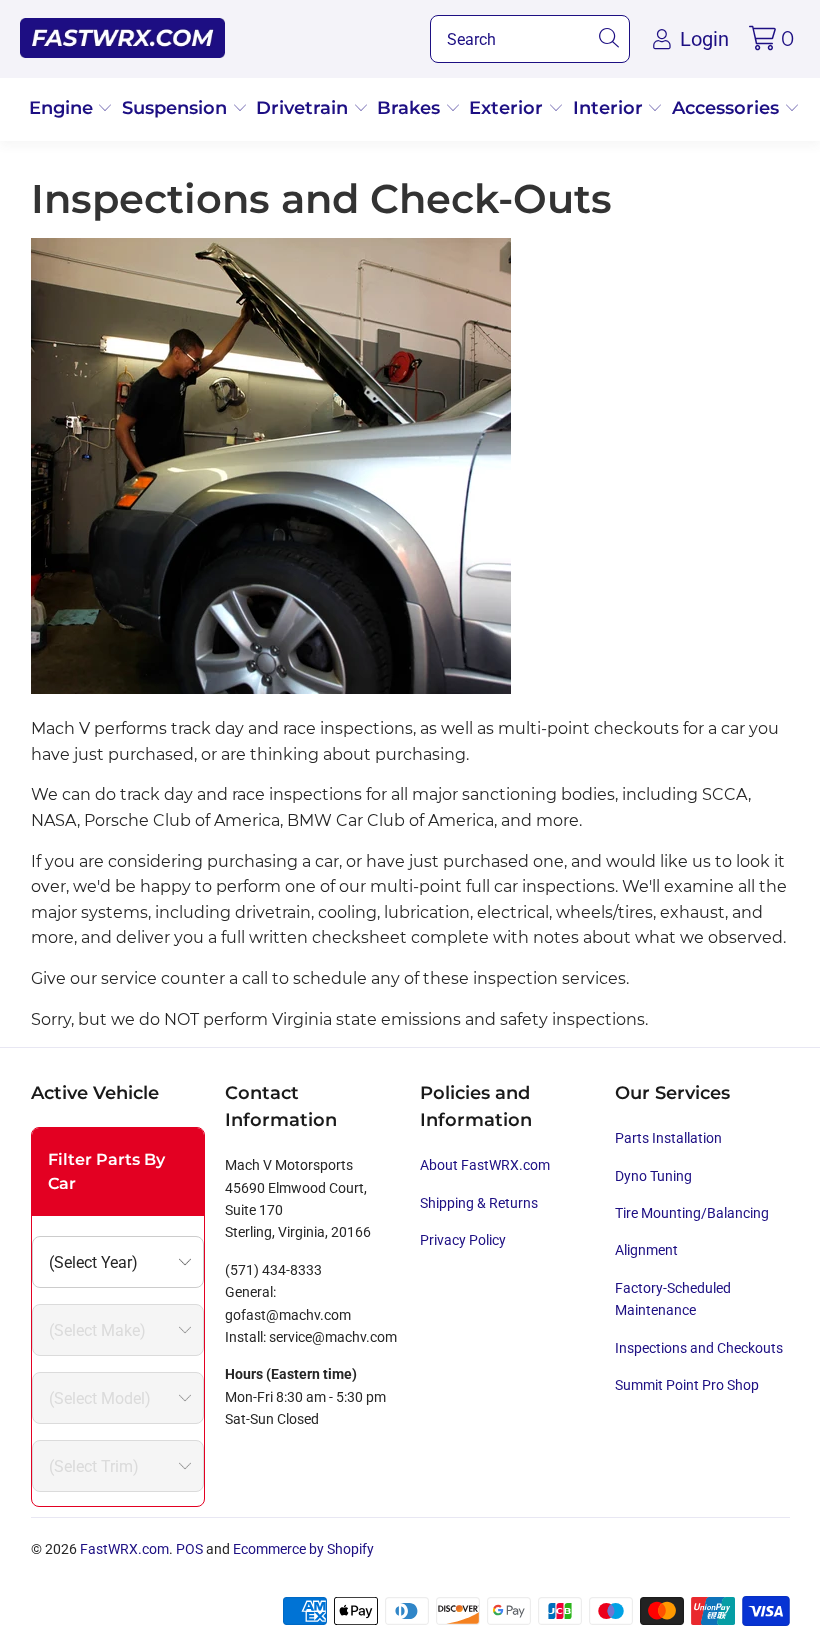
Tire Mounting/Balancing (692, 1213)
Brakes (411, 108)
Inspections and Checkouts (699, 1348)
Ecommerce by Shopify (303, 1549)
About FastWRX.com (485, 1165)
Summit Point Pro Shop (687, 1385)
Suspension (177, 108)
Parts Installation (668, 1138)
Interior (610, 108)
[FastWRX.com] (122, 39)
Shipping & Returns (479, 1203)
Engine (63, 108)
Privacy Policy (463, 1240)
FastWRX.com (124, 1549)
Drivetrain (304, 108)
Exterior (508, 108)
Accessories (728, 108)
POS (189, 1549)
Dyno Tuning (653, 1176)
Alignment (646, 1250)
